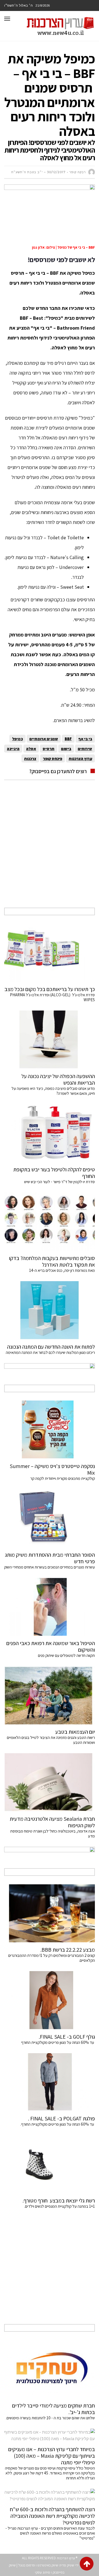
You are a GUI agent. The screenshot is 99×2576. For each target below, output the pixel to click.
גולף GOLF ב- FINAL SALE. (67, 2037)
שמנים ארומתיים (44, 739)
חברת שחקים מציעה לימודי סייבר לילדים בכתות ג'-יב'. (53, 2409)
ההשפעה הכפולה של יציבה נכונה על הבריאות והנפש (58, 1079)
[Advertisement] (50, 850)
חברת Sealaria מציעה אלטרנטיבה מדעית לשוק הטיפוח (52, 1822)
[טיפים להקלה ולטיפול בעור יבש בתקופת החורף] (50, 1133)
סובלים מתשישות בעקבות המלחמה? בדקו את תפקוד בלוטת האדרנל (52, 1261)
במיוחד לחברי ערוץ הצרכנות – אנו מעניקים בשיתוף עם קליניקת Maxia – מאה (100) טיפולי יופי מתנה (52, 2456)
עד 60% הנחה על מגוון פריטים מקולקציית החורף (58, 2042)
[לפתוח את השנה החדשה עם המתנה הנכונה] (50, 1310)
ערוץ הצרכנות (80, 758)
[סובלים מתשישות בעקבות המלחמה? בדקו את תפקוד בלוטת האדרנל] (50, 1222)
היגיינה (13, 749)
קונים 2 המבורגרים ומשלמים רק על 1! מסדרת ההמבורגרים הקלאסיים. (52, 1958)
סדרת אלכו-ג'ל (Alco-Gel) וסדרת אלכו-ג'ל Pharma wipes (52, 997)
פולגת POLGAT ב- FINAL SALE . (61, 2118)
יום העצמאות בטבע (75, 1732)
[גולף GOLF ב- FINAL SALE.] (50, 2000)
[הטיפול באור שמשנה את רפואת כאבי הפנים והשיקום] (50, 1607)
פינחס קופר (53, 758)
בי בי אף (85, 739)
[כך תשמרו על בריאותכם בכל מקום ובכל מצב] (50, 953)
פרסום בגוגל (27, 2565)
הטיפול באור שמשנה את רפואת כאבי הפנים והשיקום (51, 1646)
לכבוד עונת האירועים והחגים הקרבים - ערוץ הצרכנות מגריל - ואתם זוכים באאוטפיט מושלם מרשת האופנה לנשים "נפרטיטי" (50, 2533)
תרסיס (49, 749)
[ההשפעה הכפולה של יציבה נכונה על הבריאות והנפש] (50, 1040)
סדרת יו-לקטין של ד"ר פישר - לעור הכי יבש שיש (60, 1182)
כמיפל (17, 739)
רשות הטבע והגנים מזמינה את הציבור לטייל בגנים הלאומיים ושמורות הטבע (51, 1740)
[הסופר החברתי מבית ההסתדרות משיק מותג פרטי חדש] (50, 1518)
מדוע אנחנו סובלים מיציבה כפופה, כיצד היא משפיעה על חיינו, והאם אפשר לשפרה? (53, 1091)
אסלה (31, 749)
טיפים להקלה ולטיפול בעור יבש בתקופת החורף (54, 1173)
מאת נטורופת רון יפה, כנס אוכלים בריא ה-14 (62, 1270)
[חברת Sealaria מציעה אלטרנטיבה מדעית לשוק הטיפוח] (50, 1782)
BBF (68, 739)
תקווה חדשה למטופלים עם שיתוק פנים (66, 1655)
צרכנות (30, 758)
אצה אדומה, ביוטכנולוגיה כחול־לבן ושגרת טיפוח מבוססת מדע (53, 1833)
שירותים (85, 749)
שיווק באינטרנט (48, 2565)
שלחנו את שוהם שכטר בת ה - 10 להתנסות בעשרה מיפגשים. (50, 2418)
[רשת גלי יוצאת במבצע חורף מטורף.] (50, 2164)
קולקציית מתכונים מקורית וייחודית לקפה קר (63, 1478)
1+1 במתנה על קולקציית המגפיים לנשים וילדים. (60, 2206)
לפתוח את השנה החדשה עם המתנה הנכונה (51, 1347)
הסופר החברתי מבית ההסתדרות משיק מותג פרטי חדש (50, 1558)
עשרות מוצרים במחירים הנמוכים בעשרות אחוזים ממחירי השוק (50, 1567)
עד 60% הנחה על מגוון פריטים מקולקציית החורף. (58, 2124)
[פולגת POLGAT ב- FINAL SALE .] (50, 2082)
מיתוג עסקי (42, 2572)
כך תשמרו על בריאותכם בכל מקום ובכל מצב (50, 989)
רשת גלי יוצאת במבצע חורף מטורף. (59, 2201)
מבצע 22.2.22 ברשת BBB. (68, 1950)
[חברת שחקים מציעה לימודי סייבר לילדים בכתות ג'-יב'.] (50, 2369)
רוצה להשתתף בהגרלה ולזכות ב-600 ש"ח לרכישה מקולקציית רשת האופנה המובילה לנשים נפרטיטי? (52, 2516)
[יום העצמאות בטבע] (50, 1695)
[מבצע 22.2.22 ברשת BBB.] (50, 1913)
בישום (66, 749)
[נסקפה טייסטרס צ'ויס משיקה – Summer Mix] (50, 1430)
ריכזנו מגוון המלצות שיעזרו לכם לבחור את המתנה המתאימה (50, 1352)
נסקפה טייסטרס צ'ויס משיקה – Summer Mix (52, 1469)
